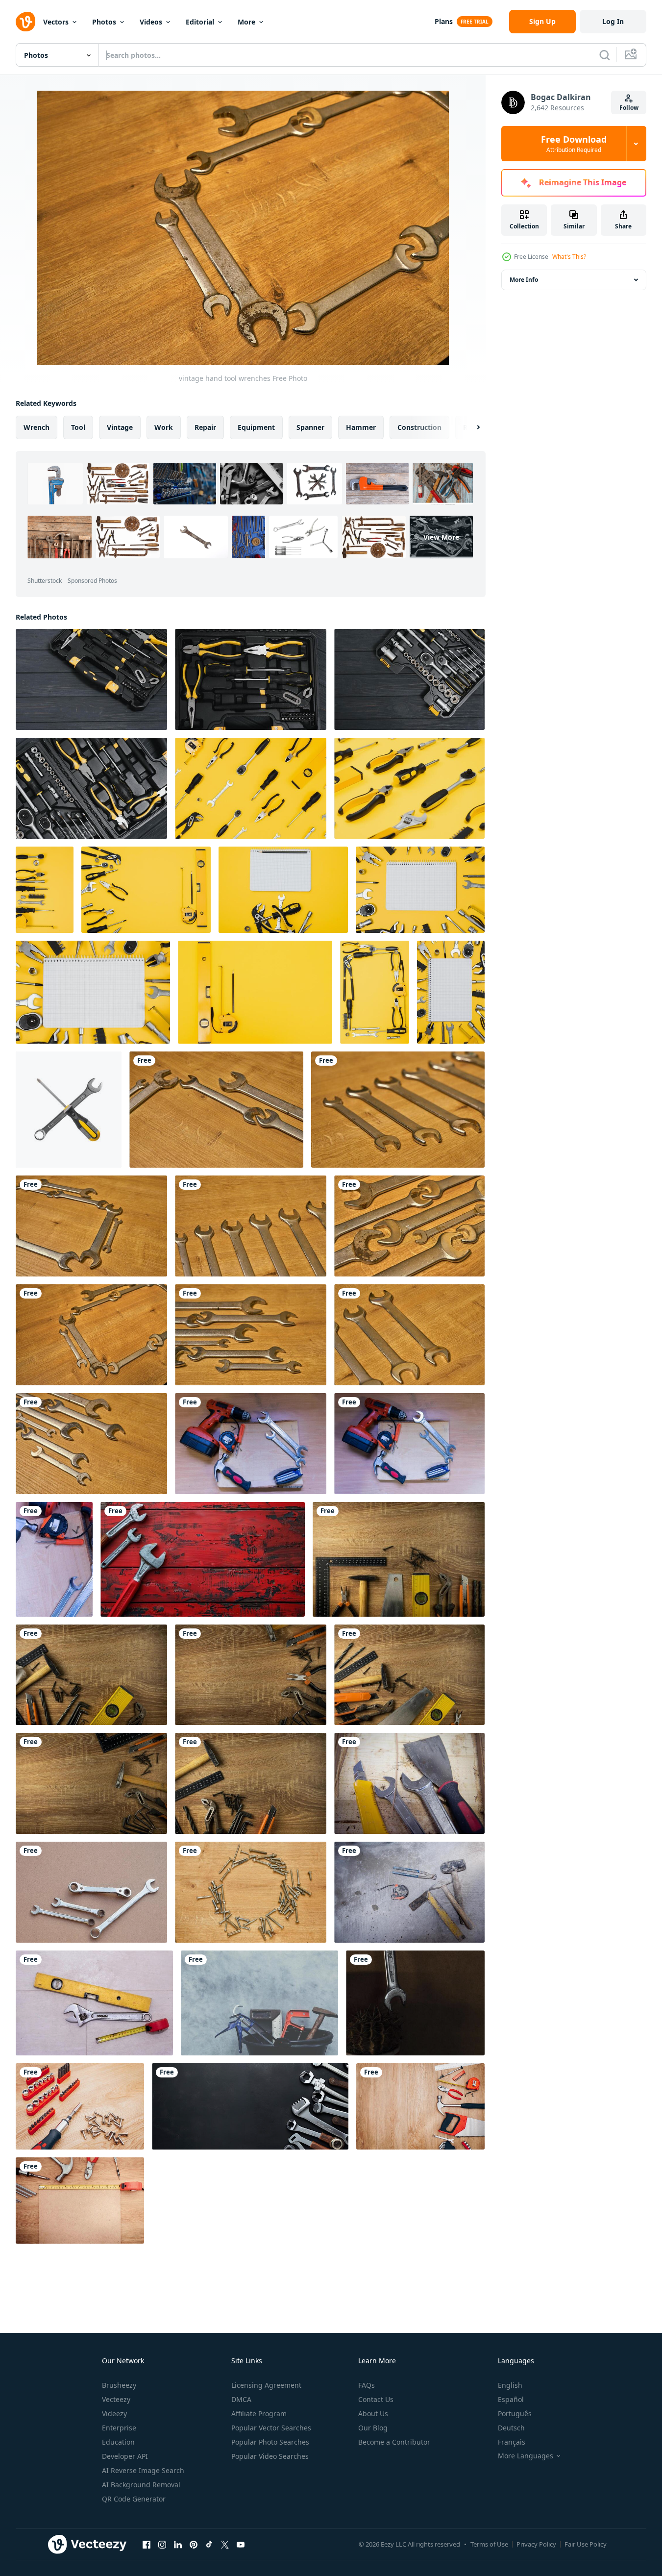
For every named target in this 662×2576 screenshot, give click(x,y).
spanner (310, 427)
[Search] (605, 55)
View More (441, 537)
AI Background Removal (141, 2485)
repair (205, 427)
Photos (104, 22)
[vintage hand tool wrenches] (216, 1110)
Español (511, 2399)
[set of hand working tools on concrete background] (409, 1892)
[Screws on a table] (251, 1892)
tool (78, 427)
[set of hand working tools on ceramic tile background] (94, 2003)
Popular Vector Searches (271, 2428)
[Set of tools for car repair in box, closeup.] (91, 679)
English (510, 2385)
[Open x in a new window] (225, 2544)
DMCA (241, 2399)
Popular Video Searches (270, 2456)
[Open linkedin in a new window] (178, 2544)
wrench (37, 427)
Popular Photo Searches (270, 2442)
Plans (444, 21)
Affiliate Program (259, 2413)
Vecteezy (116, 2399)
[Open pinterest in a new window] (194, 2544)
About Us (373, 2413)
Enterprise (119, 2428)
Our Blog (373, 2428)
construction (419, 427)
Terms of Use (489, 2544)
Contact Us (376, 2399)
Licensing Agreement (266, 2385)
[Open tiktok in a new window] (209, 2544)
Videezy (114, 2413)
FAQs (367, 2385)
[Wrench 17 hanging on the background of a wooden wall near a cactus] (415, 2003)
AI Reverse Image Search (143, 2470)
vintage (120, 427)
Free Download (574, 144)
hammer (361, 427)
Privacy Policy (536, 2544)
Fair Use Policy (586, 2544)
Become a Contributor (394, 2442)
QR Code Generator (134, 2499)
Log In (613, 21)
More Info (524, 280)
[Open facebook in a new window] (147, 2544)
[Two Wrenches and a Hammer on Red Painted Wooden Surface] (203, 1559)
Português (515, 2413)
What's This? (569, 257)
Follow (629, 108)
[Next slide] (470, 427)
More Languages (526, 2456)
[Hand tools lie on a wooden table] (399, 1559)
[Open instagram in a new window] (162, 2544)
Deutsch (511, 2428)
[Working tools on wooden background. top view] (80, 2106)
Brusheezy (119, 2385)
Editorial (200, 22)
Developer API (125, 2456)
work (164, 427)
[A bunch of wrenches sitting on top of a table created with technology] (250, 2106)
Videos (151, 22)
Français (512, 2442)
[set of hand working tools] (251, 1444)
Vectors (56, 22)
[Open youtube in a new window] (241, 2544)
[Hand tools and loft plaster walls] (259, 2003)
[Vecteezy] (25, 22)
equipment (256, 427)
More (246, 22)
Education (118, 2442)
